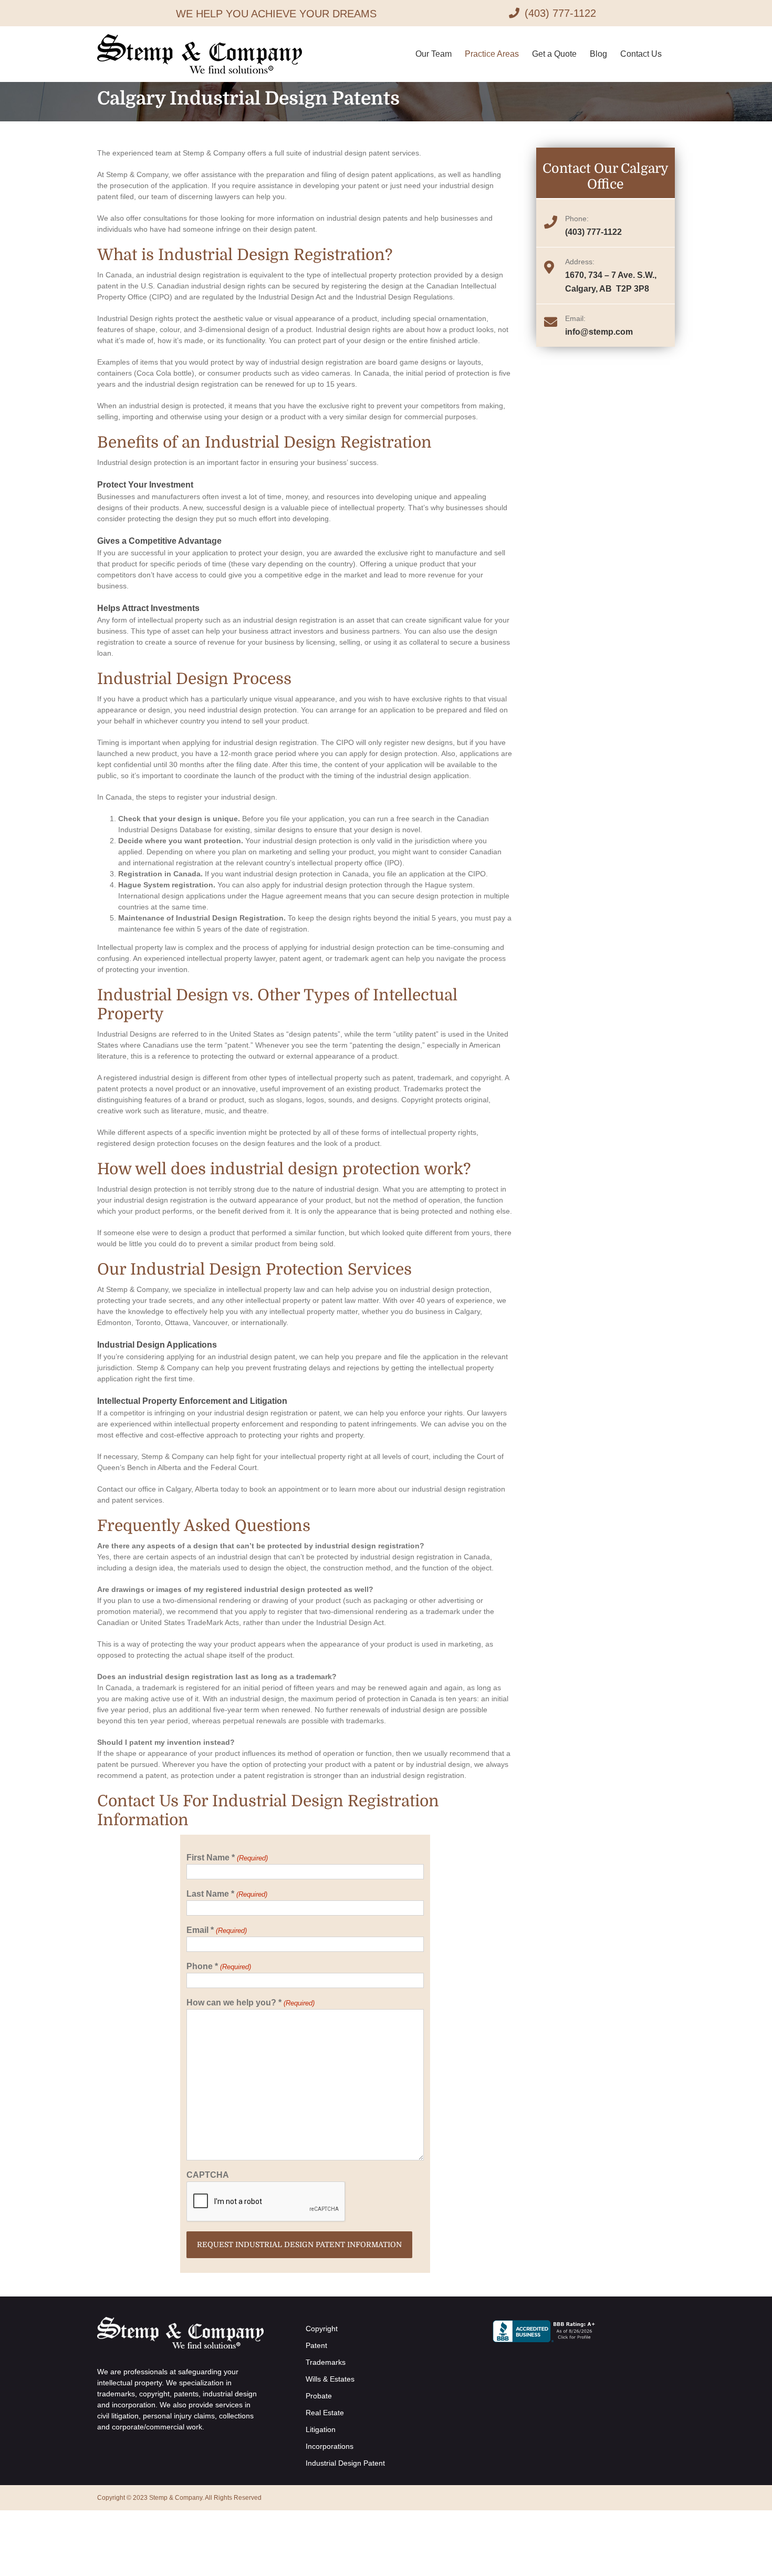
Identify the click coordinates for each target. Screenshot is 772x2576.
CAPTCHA (208, 2175)
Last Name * (227, 1894)
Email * (216, 1930)
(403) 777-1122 (593, 232)
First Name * (227, 1858)
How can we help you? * (250, 2003)
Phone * (218, 1966)
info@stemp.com (599, 332)
